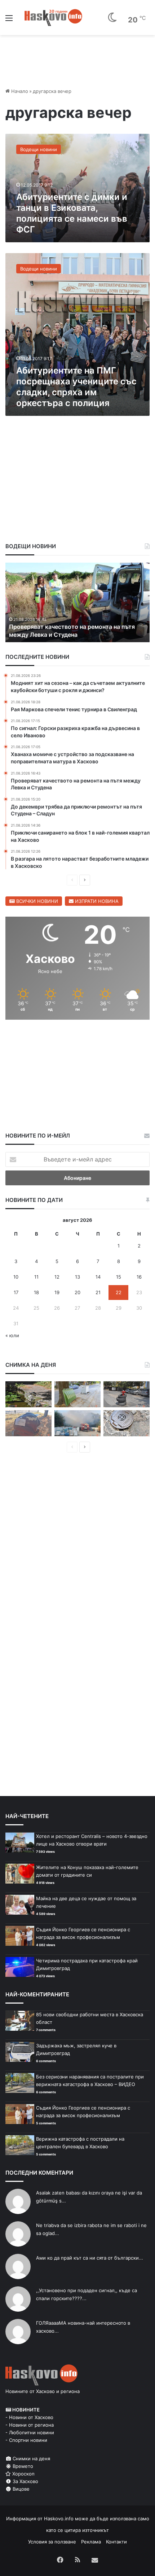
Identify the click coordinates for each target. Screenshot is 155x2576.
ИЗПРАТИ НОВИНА (96, 901)
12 (57, 1277)
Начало (19, 91)
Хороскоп (23, 2474)
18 (36, 1292)
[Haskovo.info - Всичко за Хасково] (53, 17)
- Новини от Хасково (29, 2417)
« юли (12, 1335)
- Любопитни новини (30, 2432)
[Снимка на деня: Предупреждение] (28, 1423)
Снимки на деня (31, 2458)
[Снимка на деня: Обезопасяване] (127, 1394)
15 (119, 1277)
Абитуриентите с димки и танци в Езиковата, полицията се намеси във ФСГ (72, 213)
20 (77, 1292)
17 (16, 1292)
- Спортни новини (26, 2440)
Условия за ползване (52, 2542)
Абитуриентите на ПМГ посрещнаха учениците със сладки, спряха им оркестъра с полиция (76, 387)
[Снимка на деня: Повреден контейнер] (77, 1394)
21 (98, 1292)
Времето (22, 2466)
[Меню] (9, 20)
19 (57, 1292)
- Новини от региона (30, 2425)
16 (139, 1277)
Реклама (91, 2542)
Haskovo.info (59, 2519)
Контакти (116, 2542)
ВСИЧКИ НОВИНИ (36, 901)
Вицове (20, 2489)
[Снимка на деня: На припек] (28, 1394)
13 (77, 1277)
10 (16, 1277)
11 (36, 1277)
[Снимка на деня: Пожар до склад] (77, 1423)
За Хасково (25, 2481)
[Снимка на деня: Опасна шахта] (127, 1423)
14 (98, 1277)
